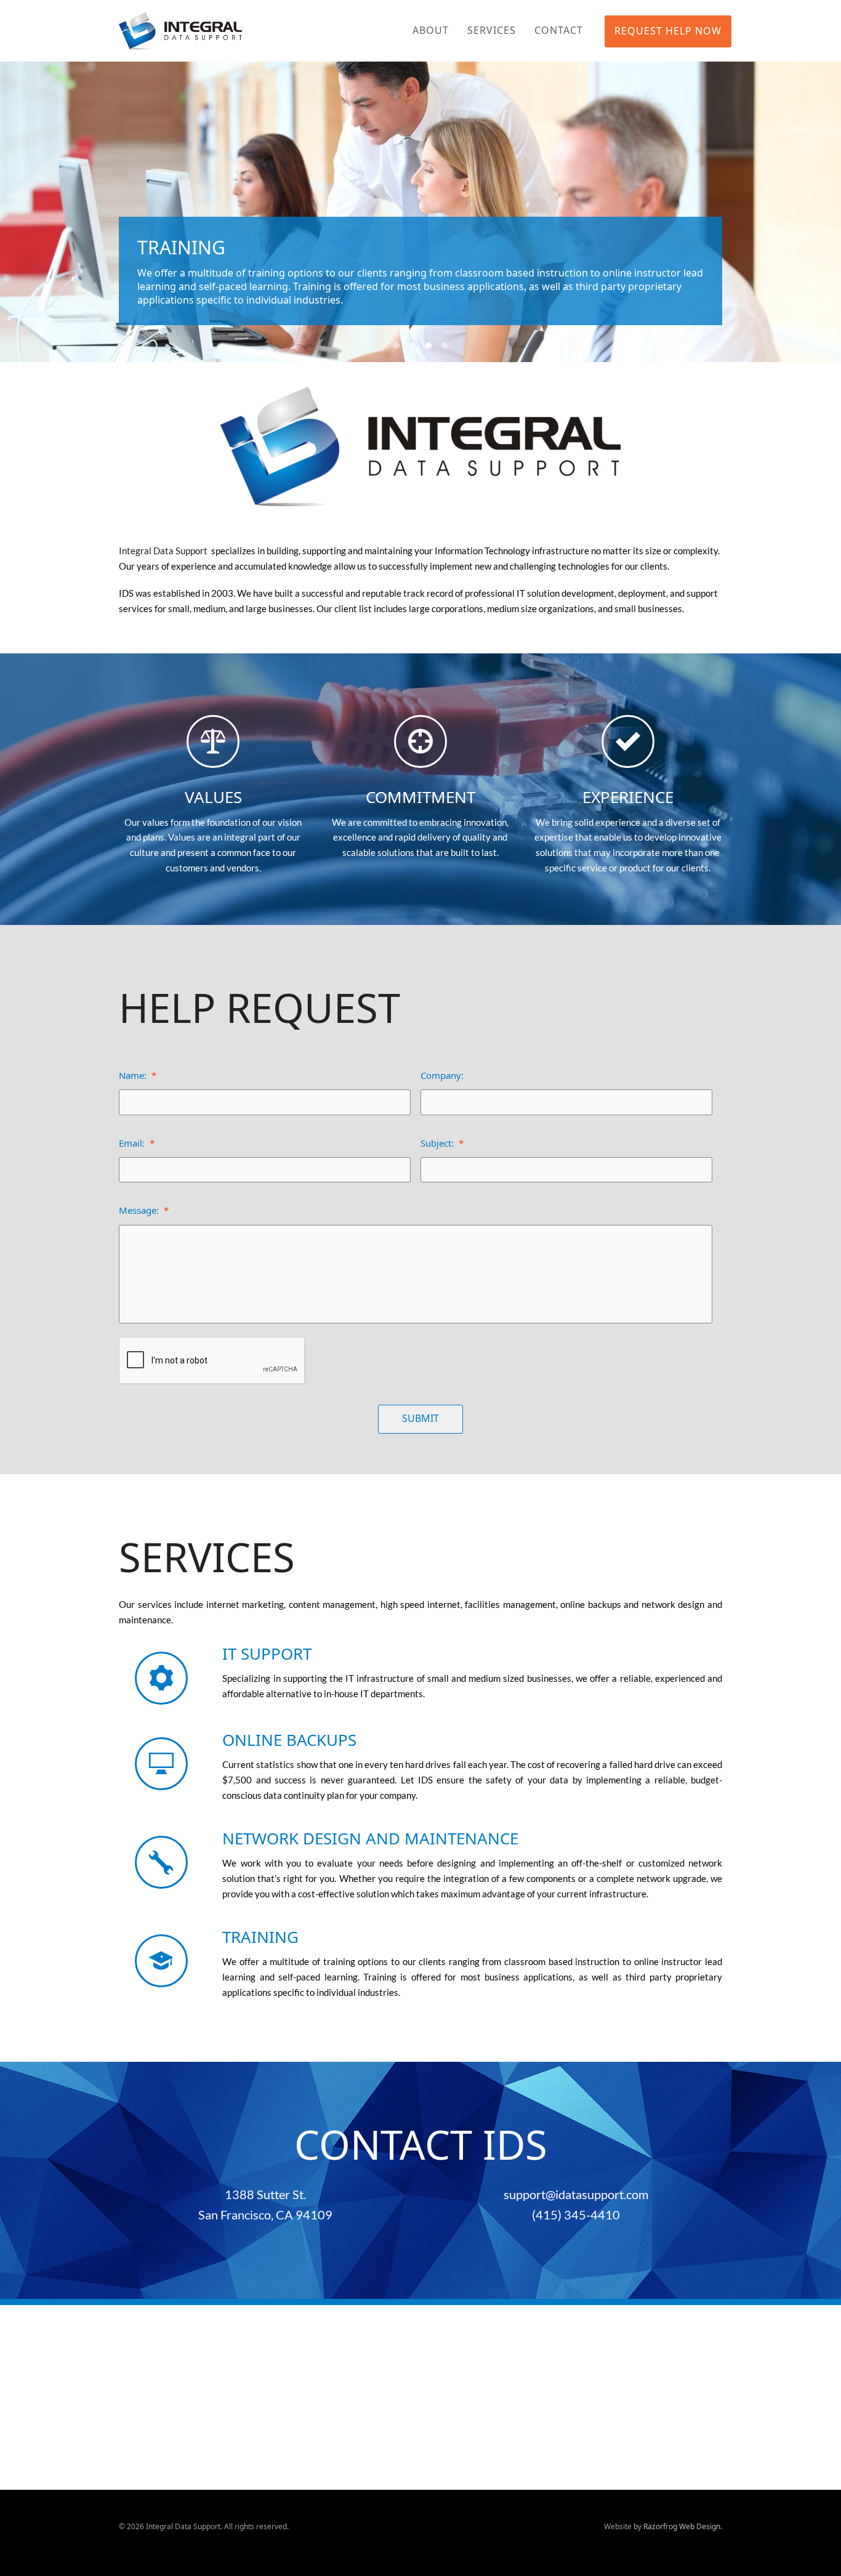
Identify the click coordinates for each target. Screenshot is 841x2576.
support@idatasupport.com (576, 2194)
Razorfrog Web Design (682, 2526)
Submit (420, 1418)
